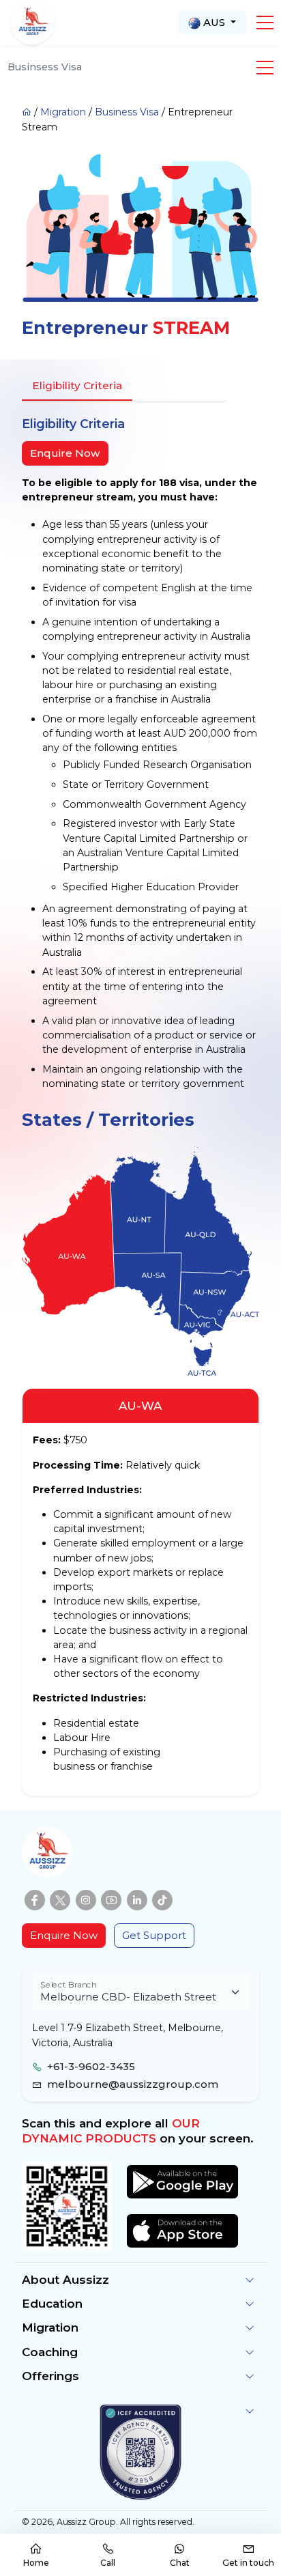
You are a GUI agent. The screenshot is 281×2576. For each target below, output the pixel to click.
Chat (180, 2563)
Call (108, 2563)
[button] (265, 23)
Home (36, 2563)
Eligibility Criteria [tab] (77, 385)
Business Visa (127, 112)
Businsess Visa (45, 67)
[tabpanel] (140, 753)
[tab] (202, 1353)
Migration (63, 112)
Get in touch (248, 2563)
